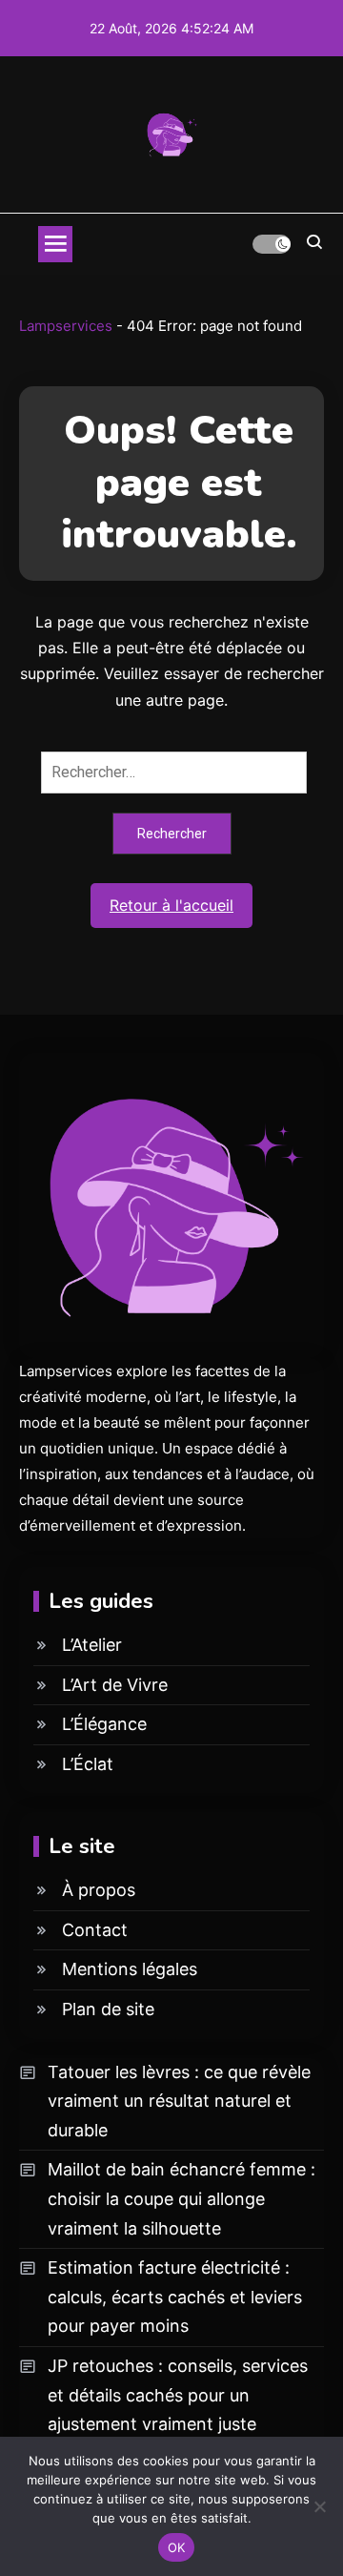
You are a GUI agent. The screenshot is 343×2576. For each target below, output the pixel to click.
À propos (99, 1890)
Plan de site (108, 2009)
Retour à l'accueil (171, 905)
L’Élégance (104, 1724)
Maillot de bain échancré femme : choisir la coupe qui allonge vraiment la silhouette (182, 2198)
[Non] (319, 2506)
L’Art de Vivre (115, 1685)
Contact (95, 1930)
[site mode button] (272, 244)
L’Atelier (92, 1645)
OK (177, 2547)
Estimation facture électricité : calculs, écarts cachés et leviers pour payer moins (175, 2297)
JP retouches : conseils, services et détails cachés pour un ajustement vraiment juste (178, 2395)
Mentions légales (130, 1969)
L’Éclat (88, 1764)
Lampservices (66, 326)
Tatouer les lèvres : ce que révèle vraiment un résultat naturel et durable (179, 2101)
